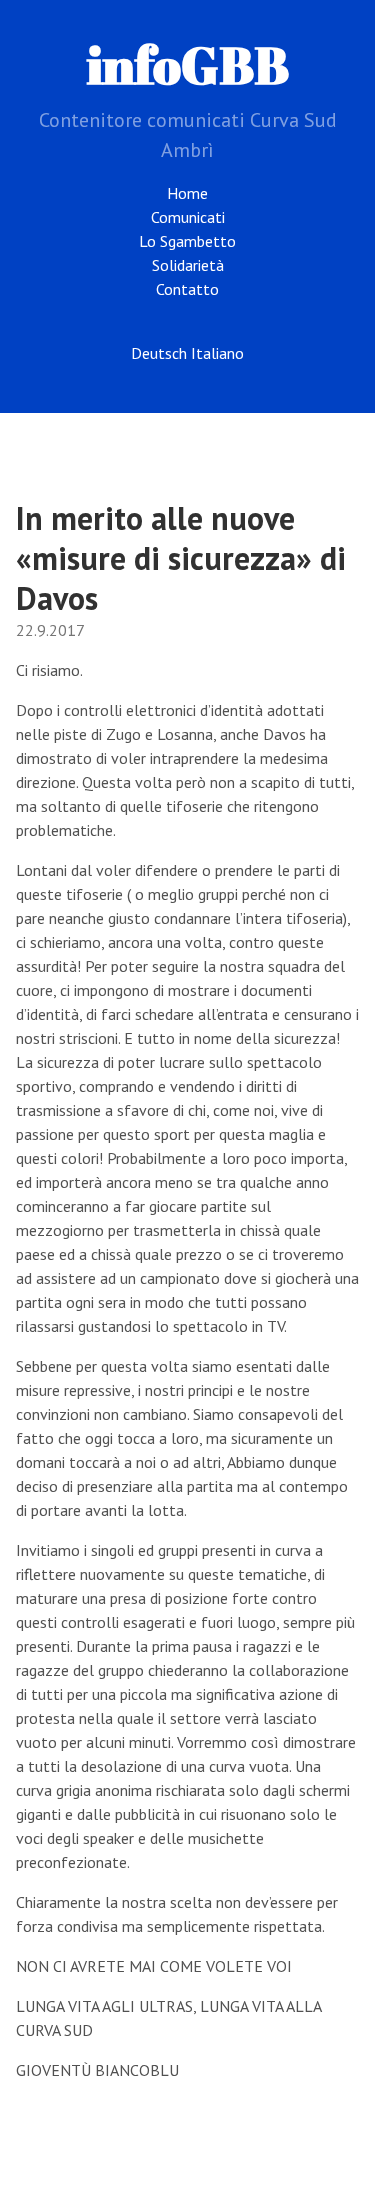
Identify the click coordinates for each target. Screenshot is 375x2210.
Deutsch (159, 353)
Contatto (187, 289)
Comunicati (188, 217)
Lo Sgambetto (187, 241)
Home (187, 193)
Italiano (217, 353)
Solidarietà (188, 265)
